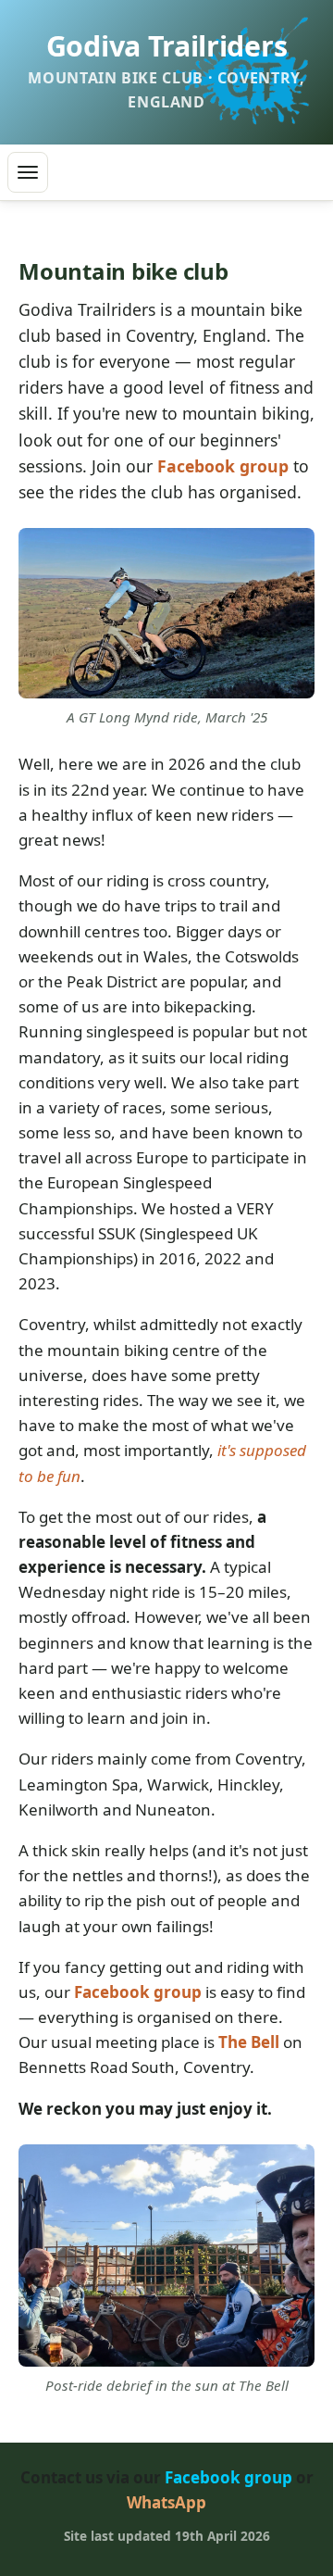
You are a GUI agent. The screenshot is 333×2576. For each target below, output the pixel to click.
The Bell (249, 2042)
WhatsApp (166, 2502)
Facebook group (223, 466)
